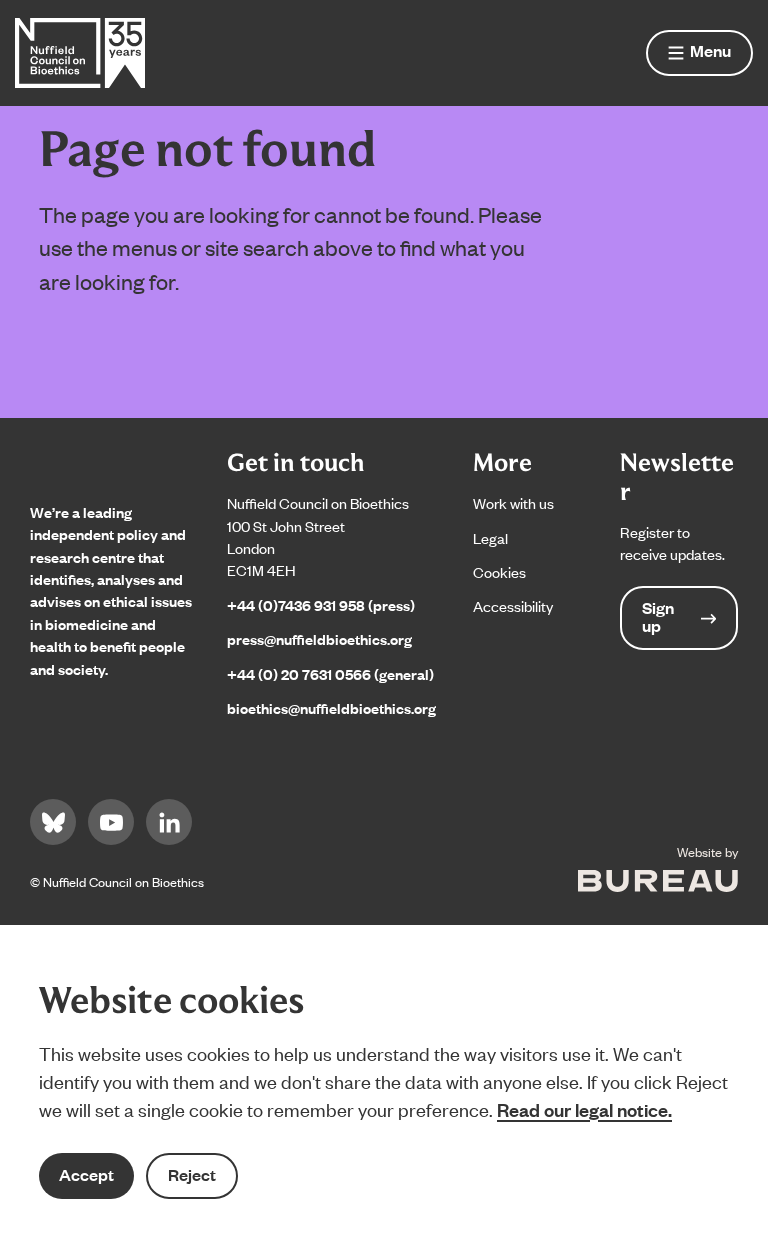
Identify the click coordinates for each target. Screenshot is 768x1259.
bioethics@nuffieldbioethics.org (331, 707)
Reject (192, 1174)
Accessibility (513, 605)
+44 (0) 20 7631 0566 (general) (330, 673)
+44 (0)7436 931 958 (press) (321, 604)
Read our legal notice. (584, 1109)
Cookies (499, 571)
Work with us (513, 502)
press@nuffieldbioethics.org (319, 638)
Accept (86, 1174)
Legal (490, 537)
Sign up (658, 616)
